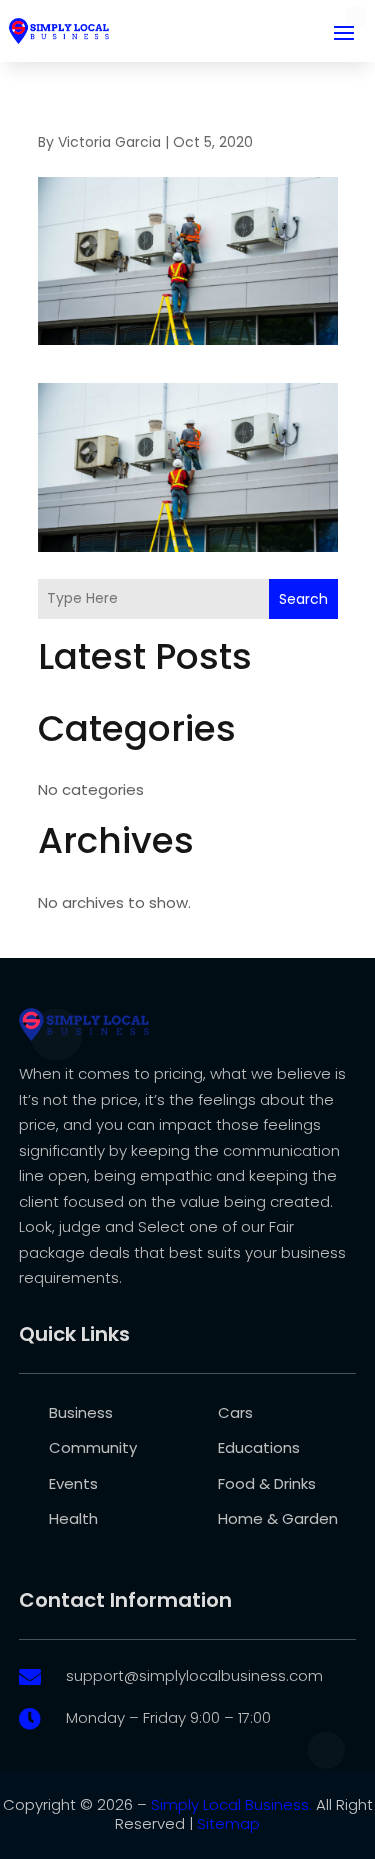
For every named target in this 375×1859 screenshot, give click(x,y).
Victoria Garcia (109, 142)
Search (303, 599)
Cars (235, 1412)
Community (93, 1447)
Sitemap (228, 1823)
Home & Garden (278, 1518)
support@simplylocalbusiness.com (194, 1675)
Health (73, 1518)
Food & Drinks (267, 1483)
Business (81, 1412)
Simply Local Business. (231, 1804)
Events (73, 1483)
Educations (259, 1447)
